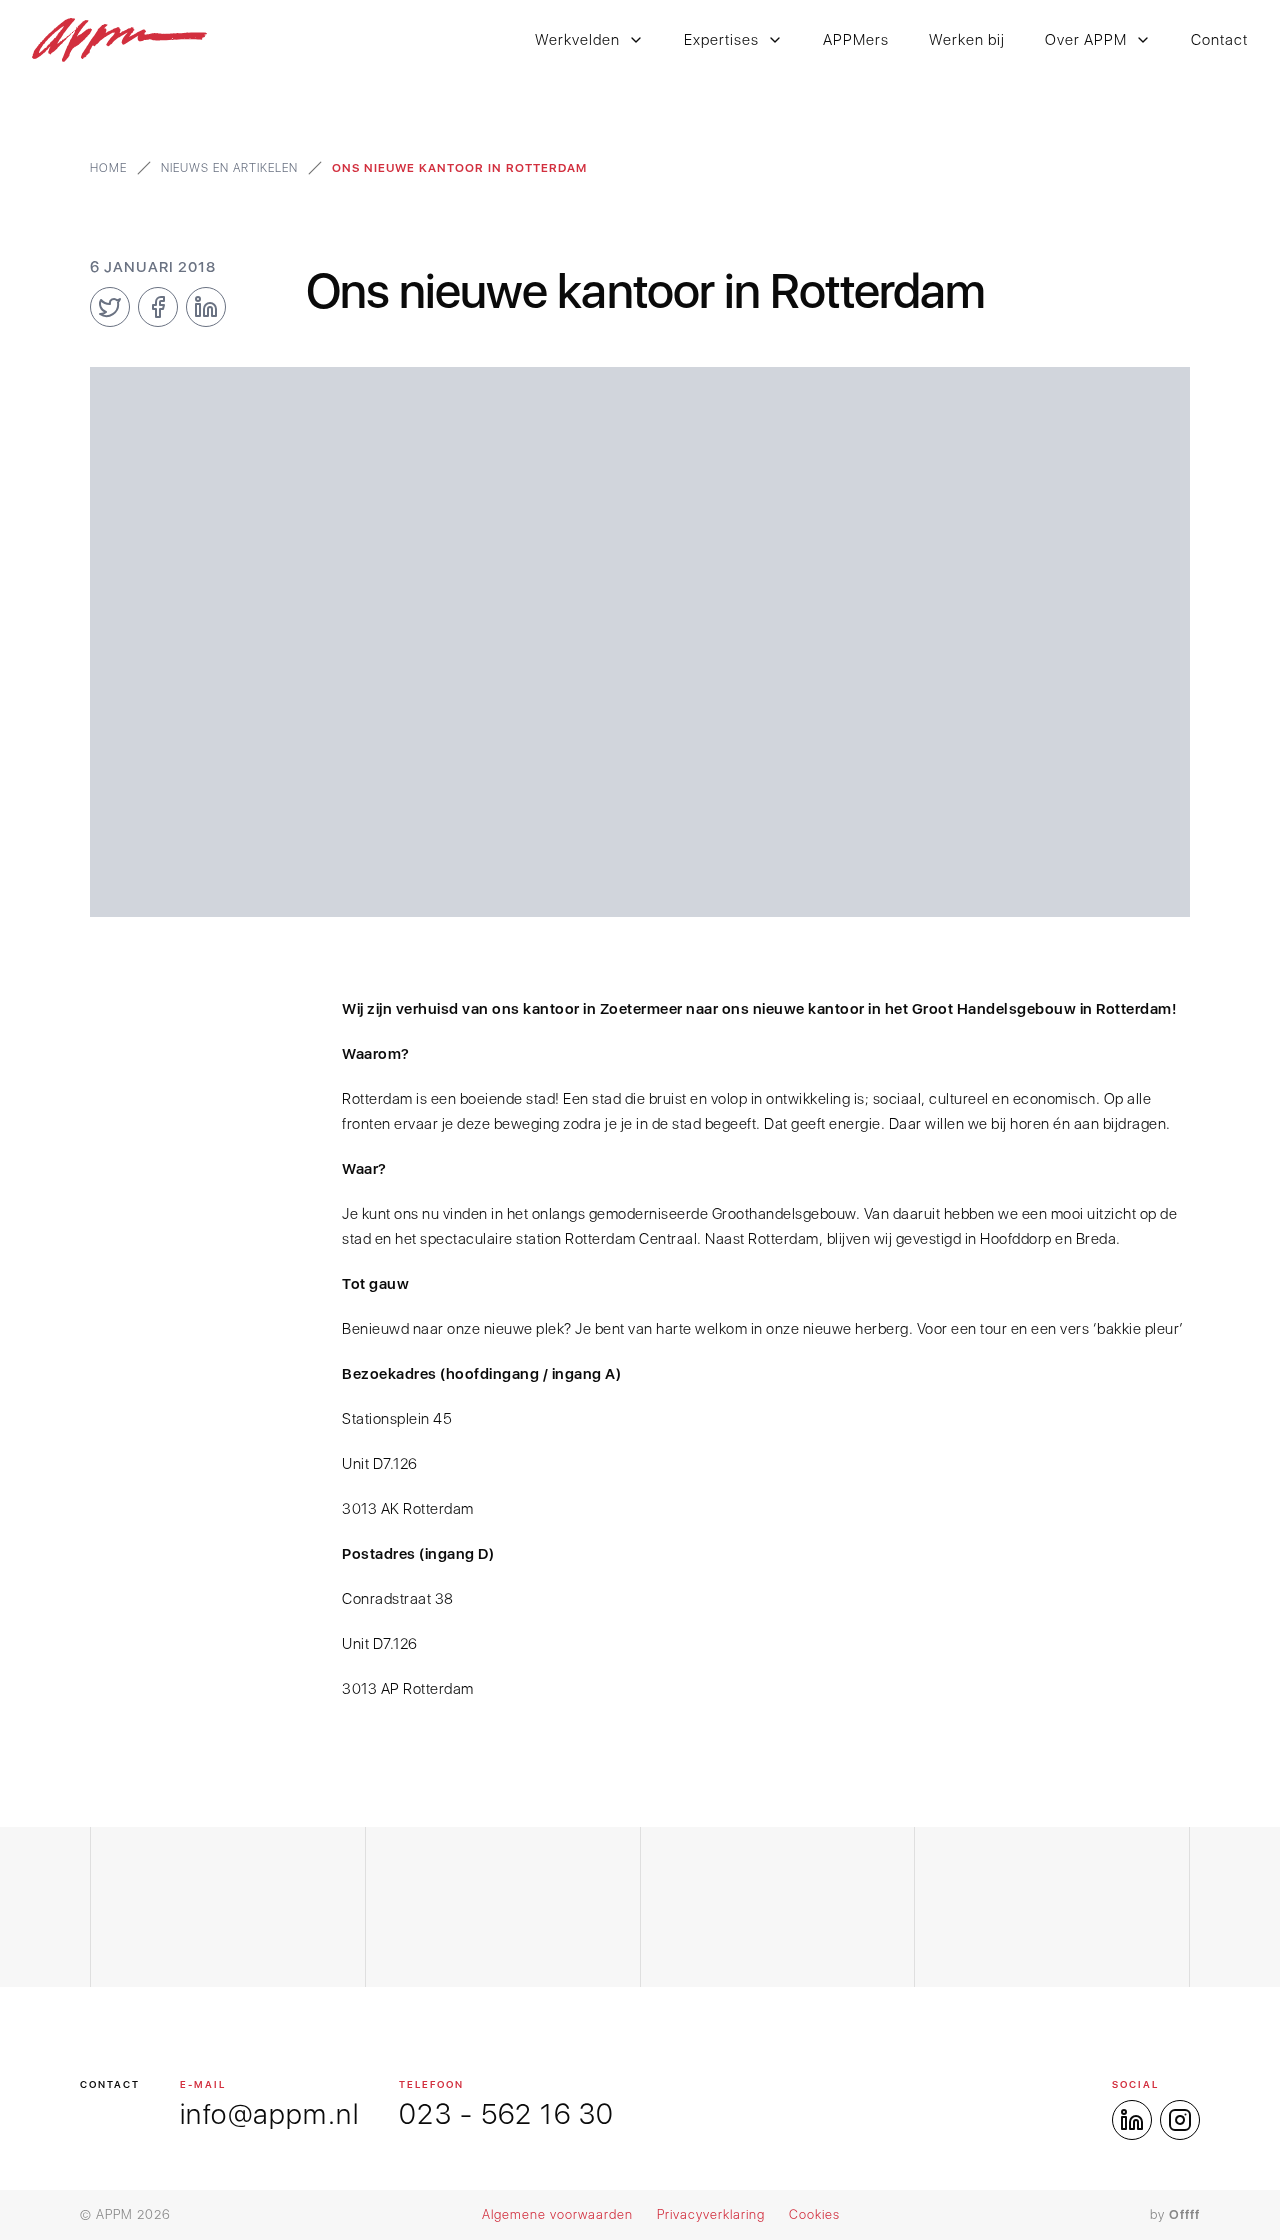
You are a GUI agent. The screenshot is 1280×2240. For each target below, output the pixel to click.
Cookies (814, 2214)
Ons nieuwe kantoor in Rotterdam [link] (459, 168)
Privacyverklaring (711, 2214)
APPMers (856, 40)
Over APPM (1086, 40)
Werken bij (967, 40)
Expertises (721, 40)
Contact (1219, 40)
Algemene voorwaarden (557, 2214)
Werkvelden (577, 40)
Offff (1184, 2214)
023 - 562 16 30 (506, 2114)
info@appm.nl (269, 2114)
